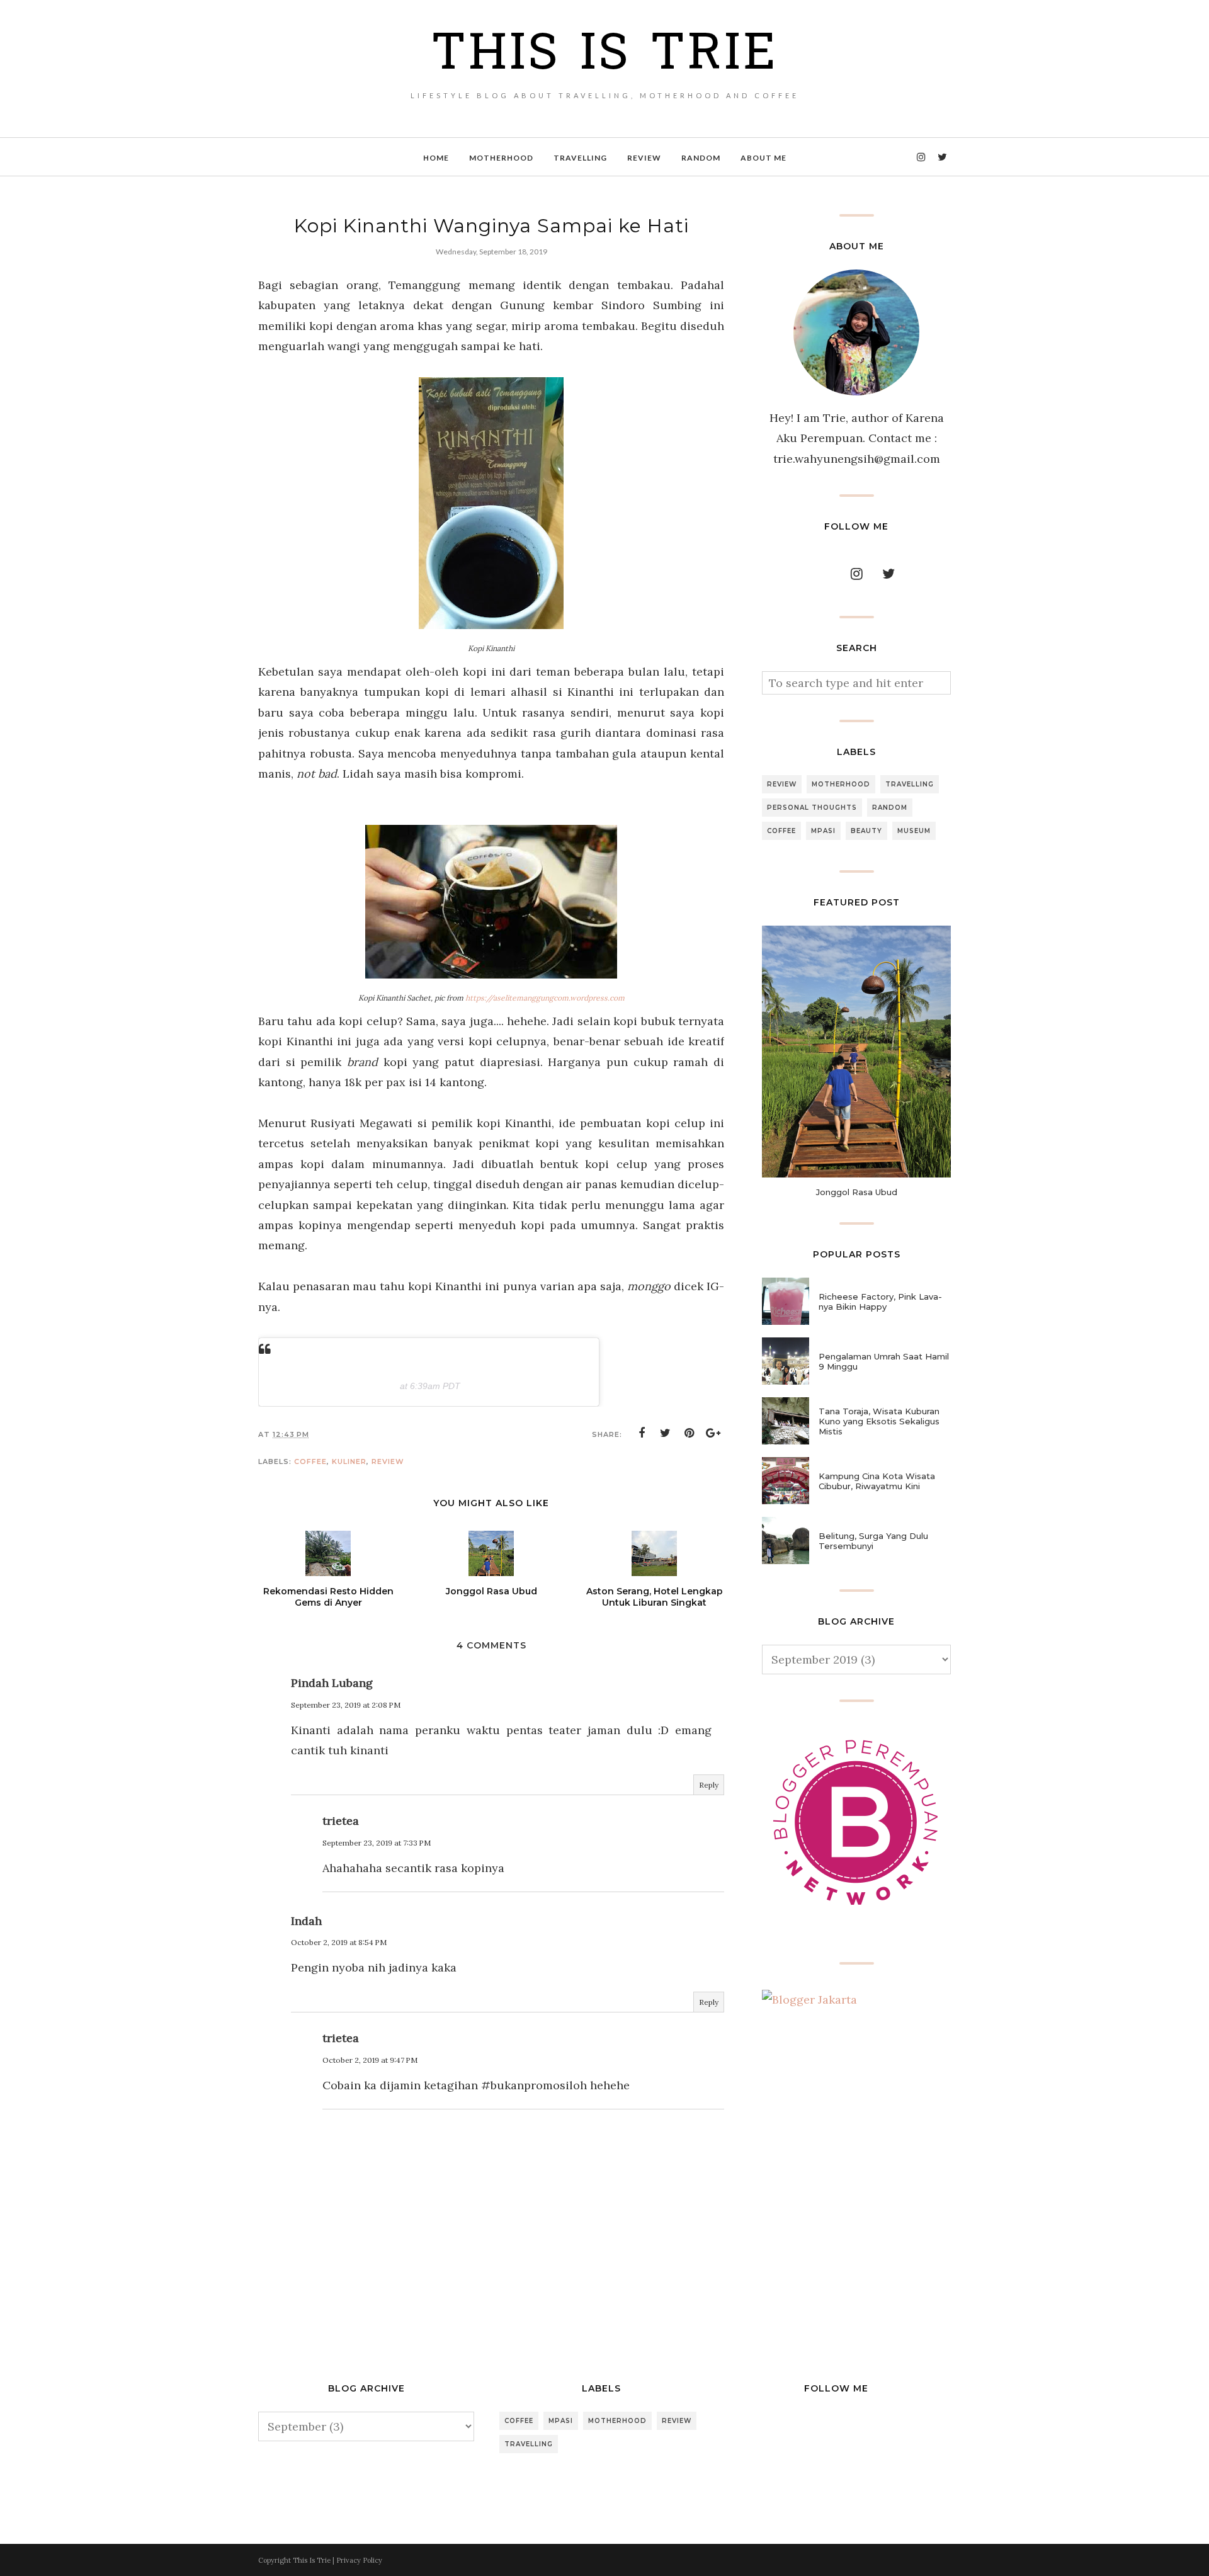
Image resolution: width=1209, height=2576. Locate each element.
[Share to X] (666, 1433)
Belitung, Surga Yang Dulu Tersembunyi (873, 1541)
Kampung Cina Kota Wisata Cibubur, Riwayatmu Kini (877, 1481)
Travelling (910, 784)
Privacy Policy (359, 2560)
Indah (306, 1921)
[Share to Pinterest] (690, 1433)
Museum (914, 831)
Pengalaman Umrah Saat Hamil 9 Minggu (884, 1361)
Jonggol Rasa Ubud (857, 1192)
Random (890, 808)
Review (388, 1461)
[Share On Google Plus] (713, 1433)
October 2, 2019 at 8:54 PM (339, 1942)
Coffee (310, 1461)
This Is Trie (604, 56)
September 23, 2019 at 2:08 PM (346, 1705)
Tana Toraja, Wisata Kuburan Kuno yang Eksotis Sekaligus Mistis (879, 1421)
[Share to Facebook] (642, 1433)
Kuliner (349, 1461)
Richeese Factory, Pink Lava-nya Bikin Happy (880, 1302)
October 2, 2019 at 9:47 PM (370, 2060)
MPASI (823, 831)
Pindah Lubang (332, 1683)
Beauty (866, 831)
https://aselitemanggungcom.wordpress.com (545, 998)
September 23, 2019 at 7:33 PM (377, 1843)
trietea (341, 1821)
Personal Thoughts (812, 808)
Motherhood (841, 784)
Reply (709, 1785)
